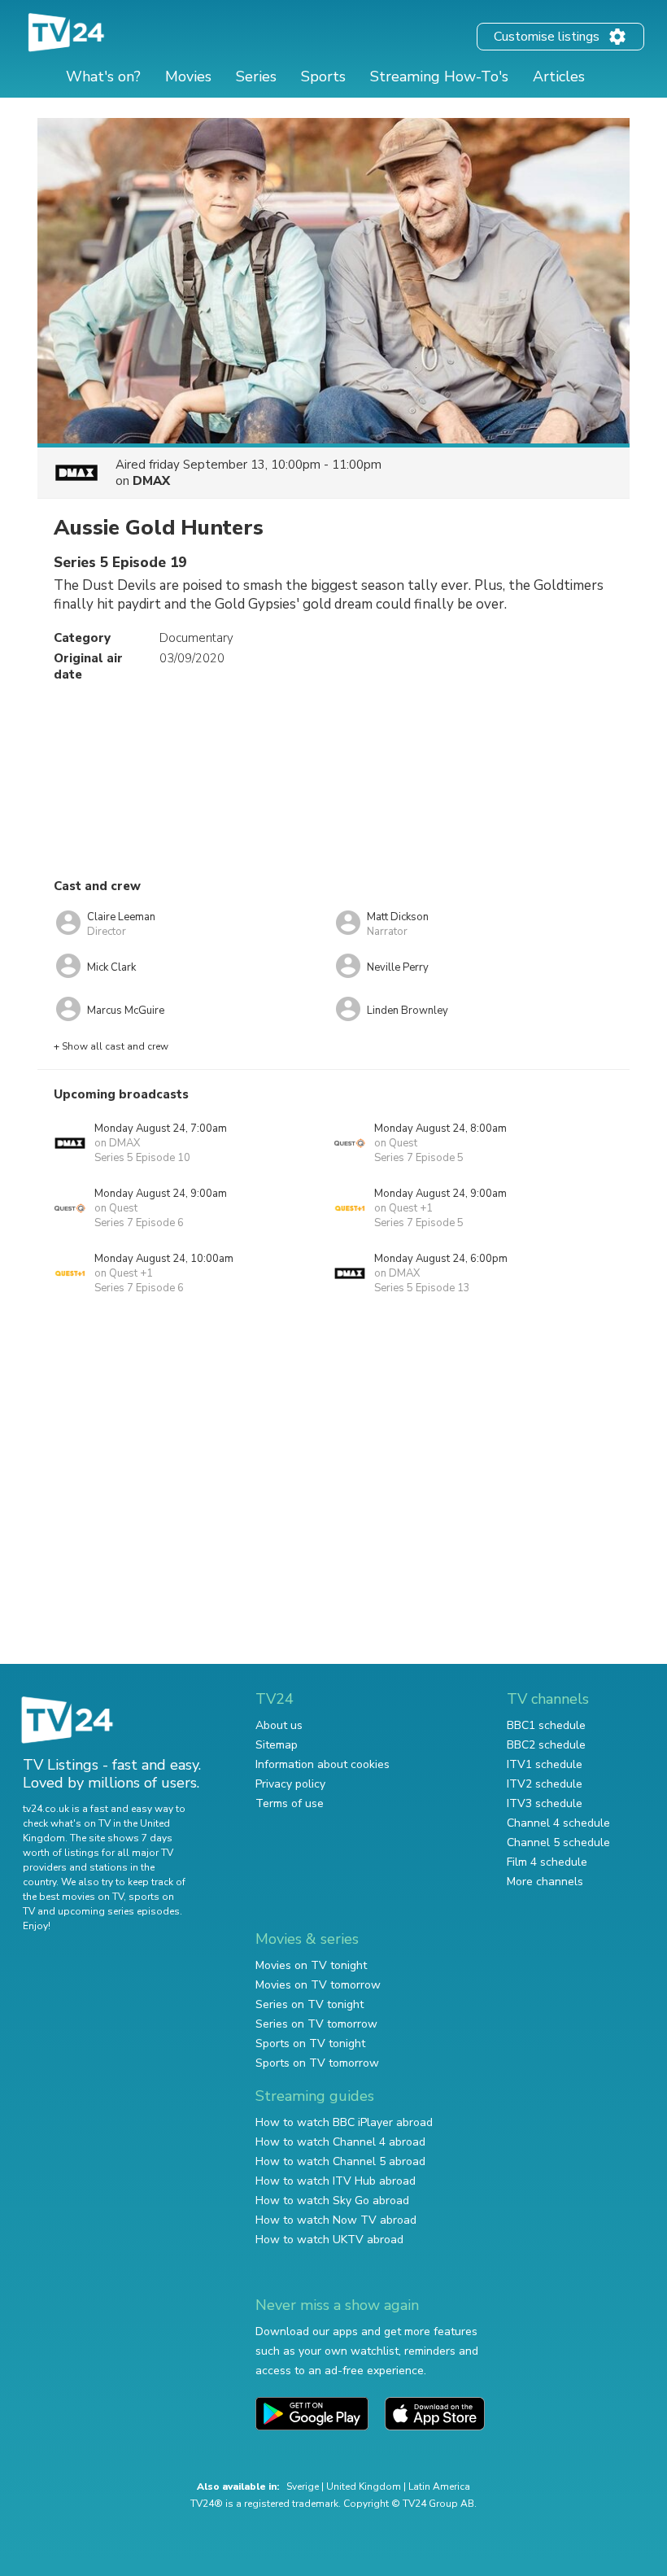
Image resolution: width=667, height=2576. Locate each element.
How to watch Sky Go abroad (332, 2201)
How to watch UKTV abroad (329, 2240)
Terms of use (290, 1803)
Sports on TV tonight (310, 2043)
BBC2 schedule (546, 1745)
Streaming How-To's (439, 76)
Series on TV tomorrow (316, 2024)
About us (279, 1725)
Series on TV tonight (310, 2004)
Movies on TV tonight (311, 1965)
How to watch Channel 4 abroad (340, 2142)
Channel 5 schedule (558, 1842)
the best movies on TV (73, 1897)
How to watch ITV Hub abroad (336, 2181)
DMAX (151, 481)
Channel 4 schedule (558, 1823)
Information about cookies (323, 1764)
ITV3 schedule (545, 1803)
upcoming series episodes (119, 1911)
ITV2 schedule (545, 1784)
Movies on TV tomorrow (318, 1985)
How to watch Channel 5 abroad (340, 2161)
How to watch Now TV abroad (336, 2220)
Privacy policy (290, 1784)
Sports (323, 76)
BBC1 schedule (546, 1725)
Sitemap (277, 1745)
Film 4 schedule (547, 1862)
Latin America (439, 2486)
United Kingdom (364, 2486)
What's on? (103, 76)
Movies (188, 76)
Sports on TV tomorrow (317, 2063)
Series (256, 76)
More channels (545, 1882)
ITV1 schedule (545, 1764)
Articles (559, 76)
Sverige (303, 2486)
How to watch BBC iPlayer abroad (344, 2122)
